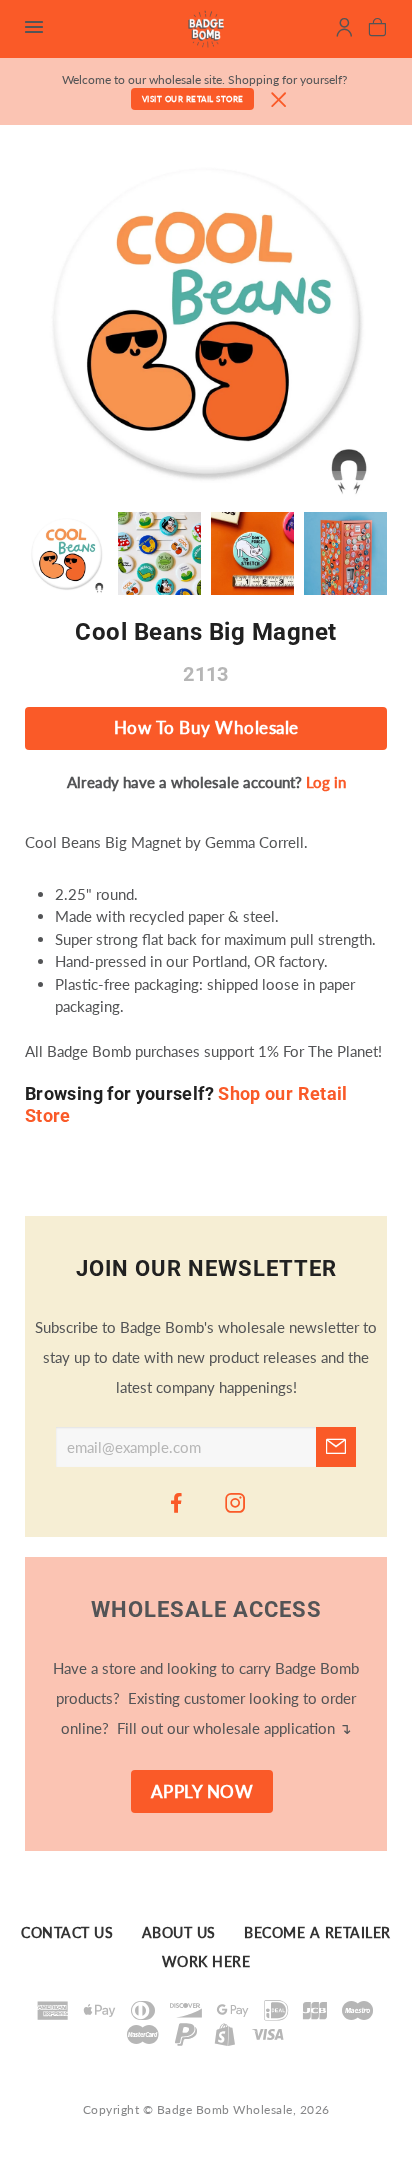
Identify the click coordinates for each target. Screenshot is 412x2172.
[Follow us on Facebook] (177, 1502)
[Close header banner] (279, 100)
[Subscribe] (336, 1447)
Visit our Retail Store (193, 99)
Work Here (206, 1962)
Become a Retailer (317, 1933)
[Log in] (344, 30)
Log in (326, 782)
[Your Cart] (377, 30)
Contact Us (67, 1933)
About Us (179, 1933)
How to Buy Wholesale (206, 728)
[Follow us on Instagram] (236, 1502)
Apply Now (202, 1792)
